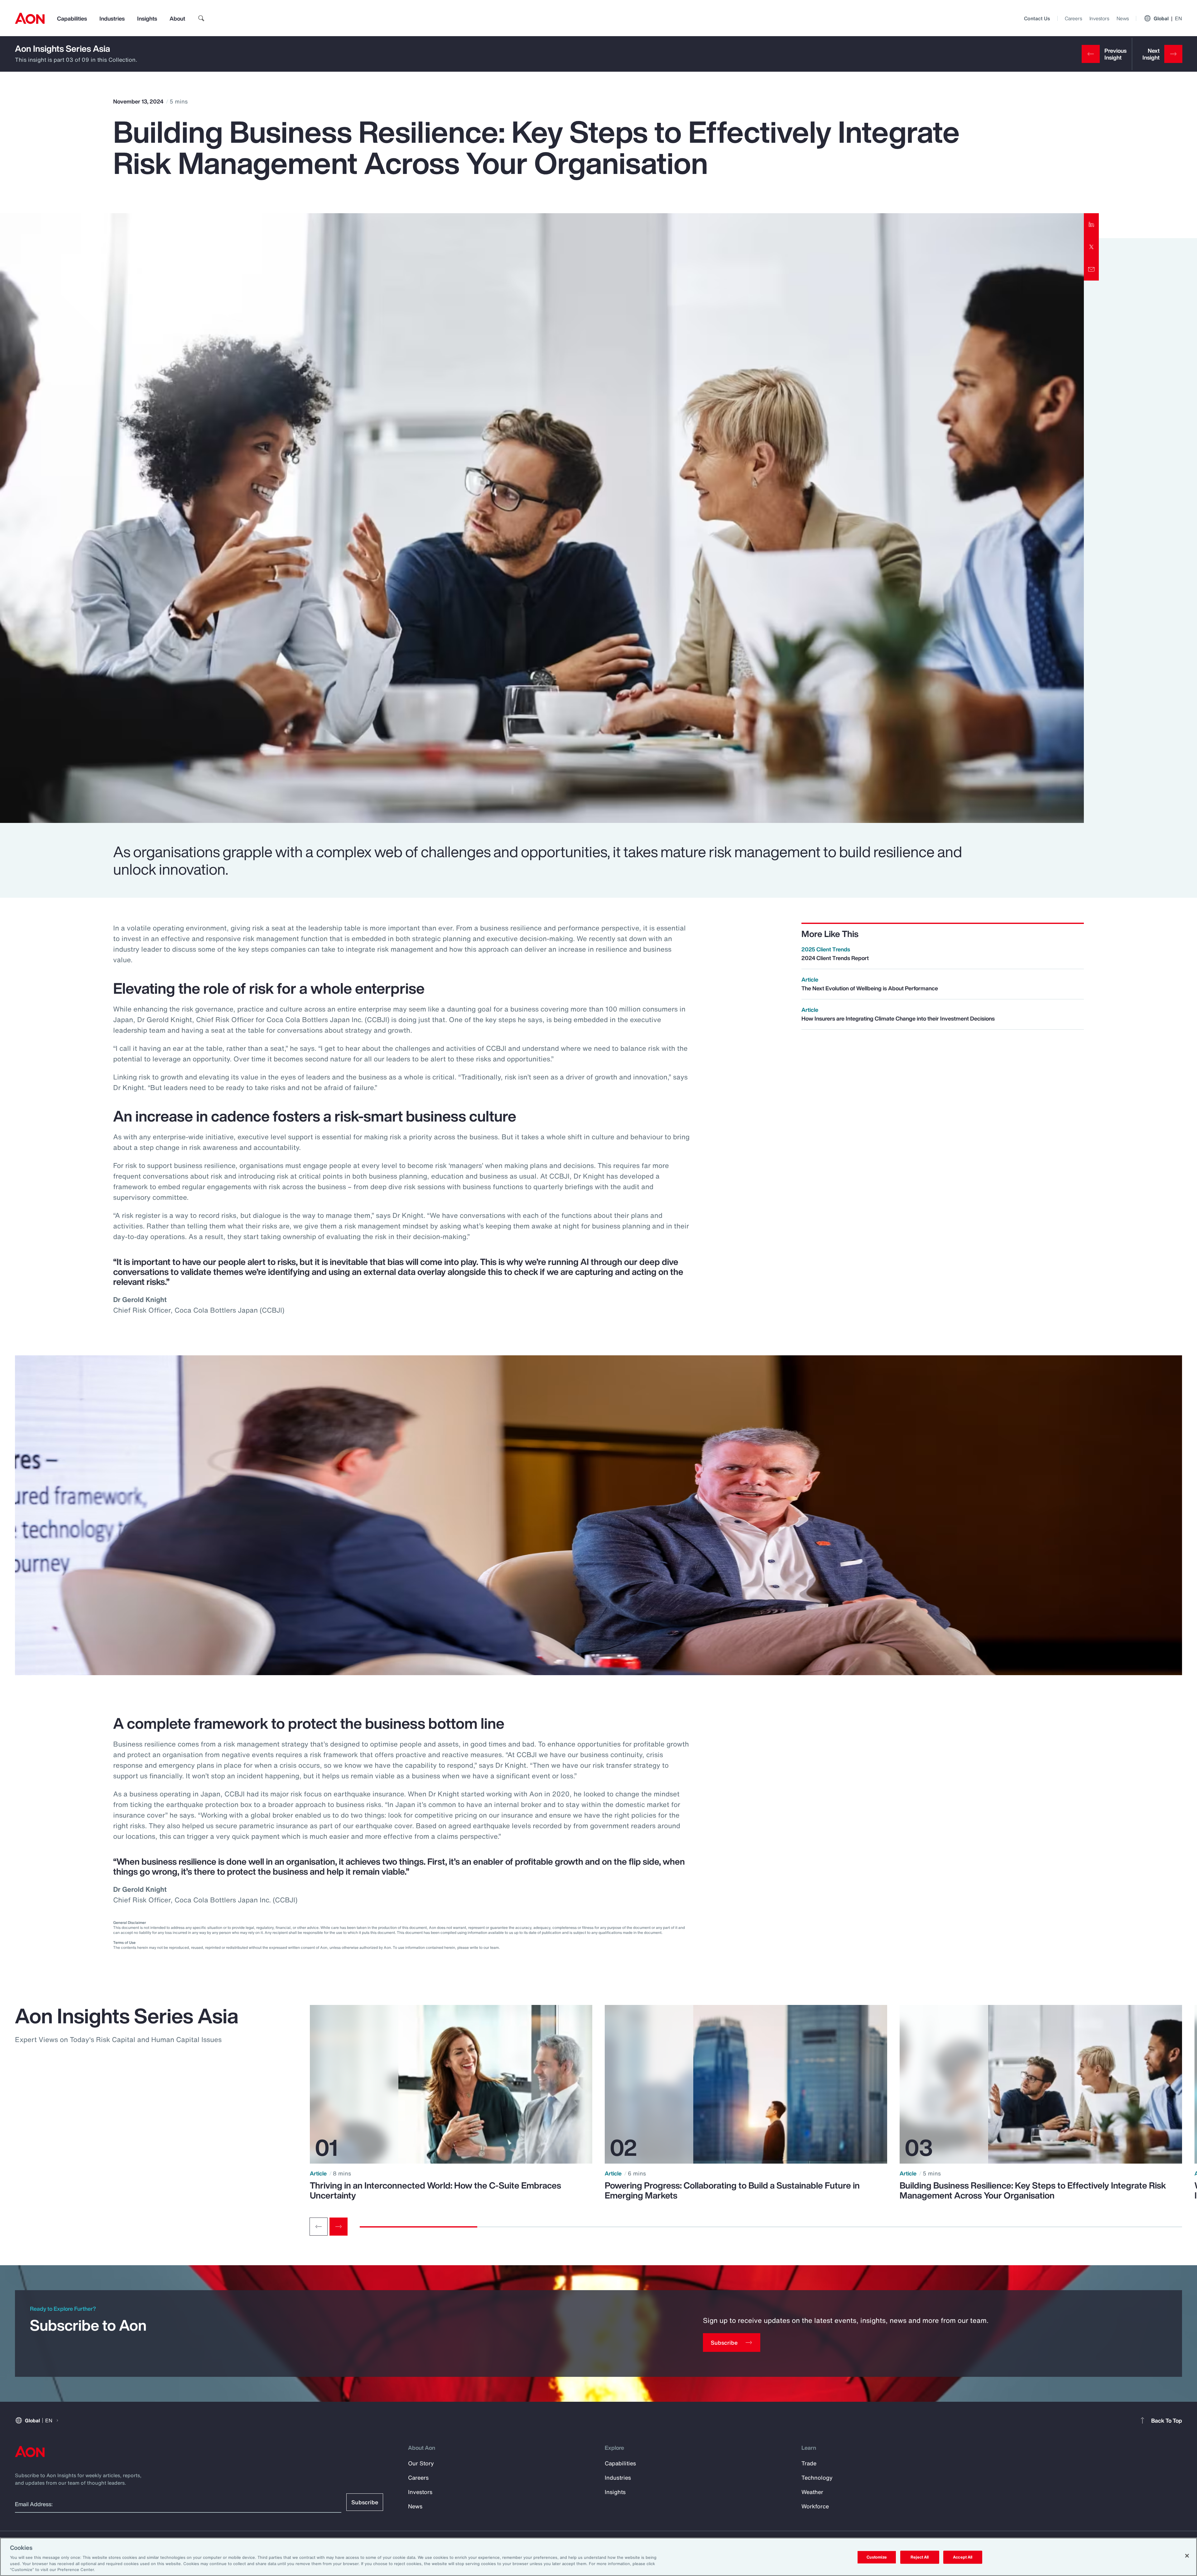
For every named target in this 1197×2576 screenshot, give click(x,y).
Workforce (815, 2506)
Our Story (421, 2463)
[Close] (1187, 2556)
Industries (112, 18)
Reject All (920, 2557)
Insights (147, 18)
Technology (817, 2477)
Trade (809, 2463)
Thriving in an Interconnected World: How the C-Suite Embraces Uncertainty (435, 2190)
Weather (812, 2492)
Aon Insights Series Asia (62, 48)
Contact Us (1037, 18)
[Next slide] (339, 2227)
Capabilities (72, 18)
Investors (1099, 18)
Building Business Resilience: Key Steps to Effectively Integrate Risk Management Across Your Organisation (1033, 2190)
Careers (1073, 18)
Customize (877, 2557)
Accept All (963, 2557)
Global (1168, 18)
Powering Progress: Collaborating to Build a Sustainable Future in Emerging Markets (732, 2190)
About (177, 18)
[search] (201, 18)
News (1123, 18)
